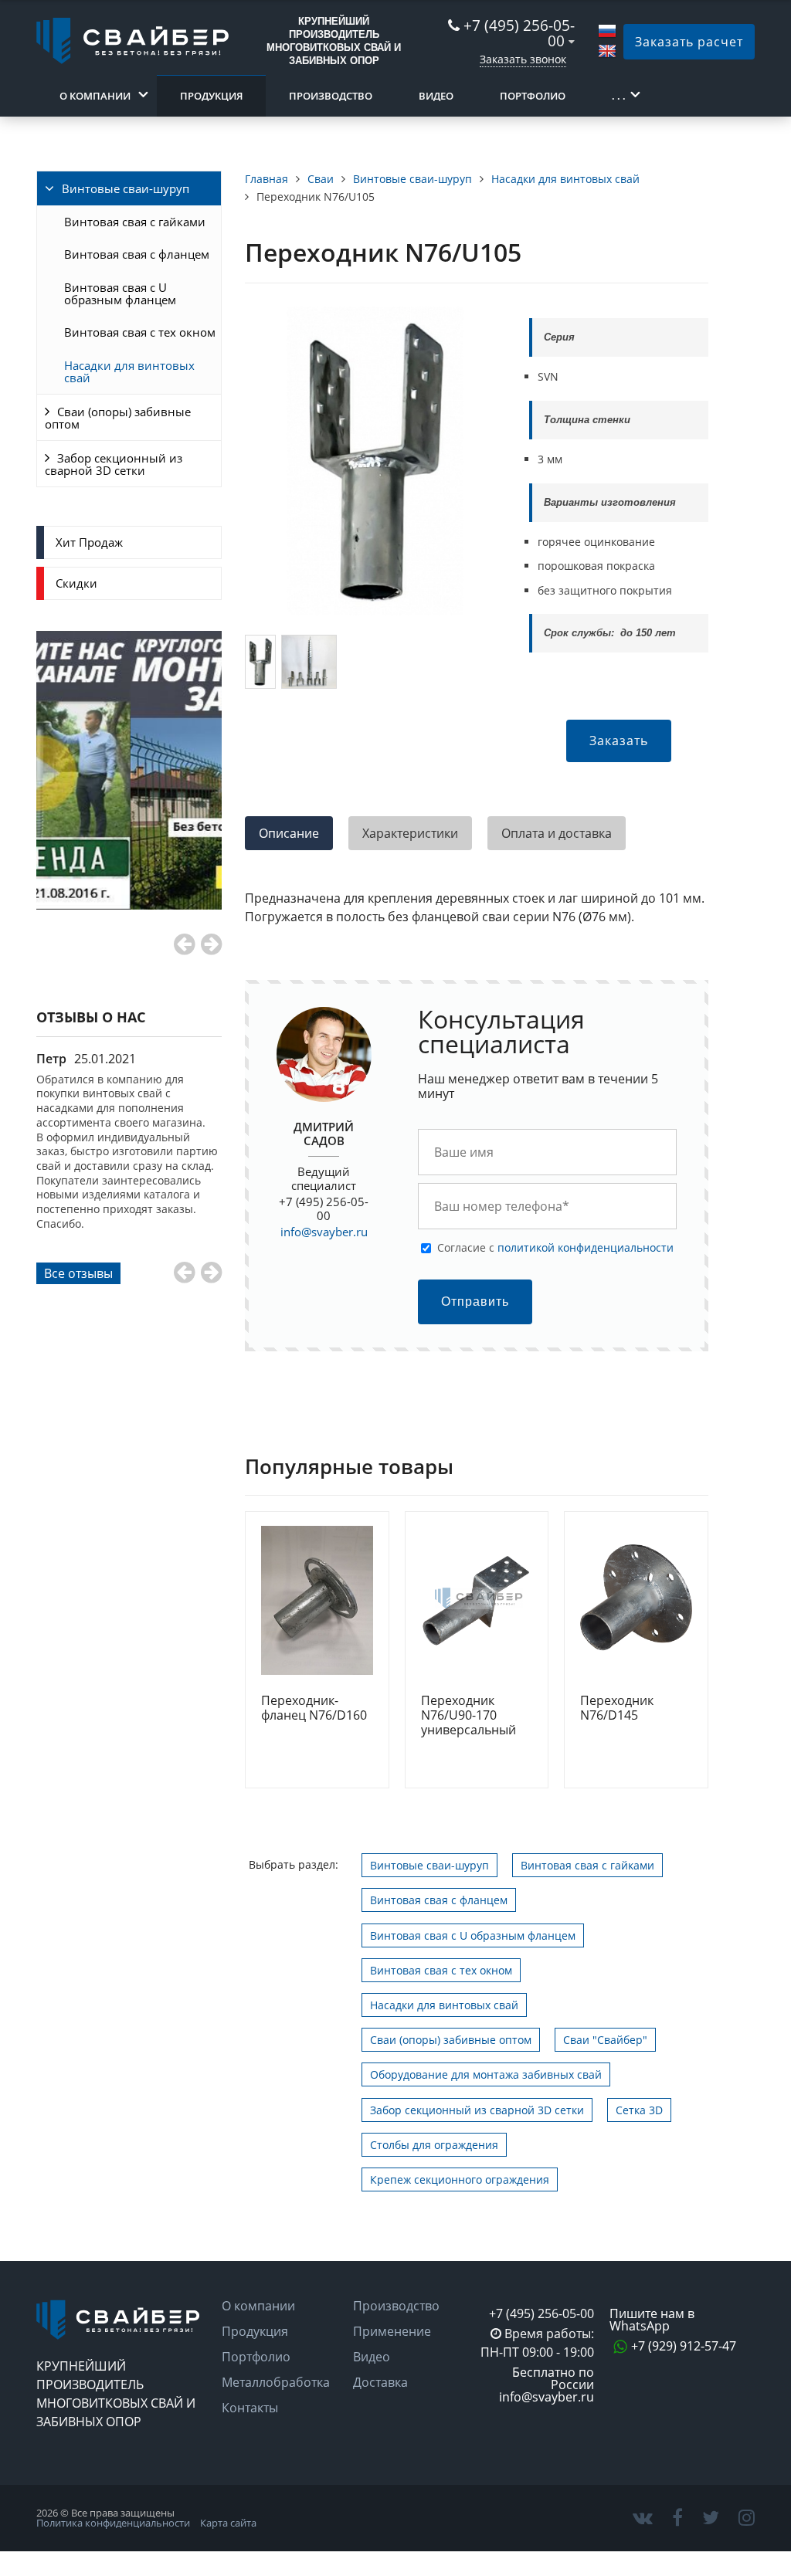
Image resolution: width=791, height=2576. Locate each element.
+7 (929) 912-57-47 (684, 2346)
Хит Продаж (89, 542)
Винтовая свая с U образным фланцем (120, 293)
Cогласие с (555, 1247)
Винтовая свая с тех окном (140, 332)
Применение (392, 2331)
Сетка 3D (639, 2110)
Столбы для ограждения (434, 2145)
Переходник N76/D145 (617, 1708)
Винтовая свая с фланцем (137, 254)
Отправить (475, 1302)
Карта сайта (228, 2523)
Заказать (619, 741)
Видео (436, 96)
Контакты (250, 2408)
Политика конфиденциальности (113, 2523)
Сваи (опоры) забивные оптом (118, 418)
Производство (331, 96)
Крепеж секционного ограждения (460, 2179)
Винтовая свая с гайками (135, 222)
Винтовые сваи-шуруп (126, 188)
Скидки (76, 583)
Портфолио (533, 96)
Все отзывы (78, 1273)
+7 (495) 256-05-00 (519, 33)
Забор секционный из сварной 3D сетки (114, 464)
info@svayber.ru (324, 1232)
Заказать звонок (523, 59)
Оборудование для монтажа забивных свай (486, 2074)
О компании (95, 96)
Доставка (380, 2382)
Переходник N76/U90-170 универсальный (468, 1716)
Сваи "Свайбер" (605, 2040)
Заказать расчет (689, 42)
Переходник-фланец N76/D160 (314, 1708)
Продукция (211, 96)
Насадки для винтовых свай (129, 371)
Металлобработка (276, 2382)
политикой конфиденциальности (586, 1247)
